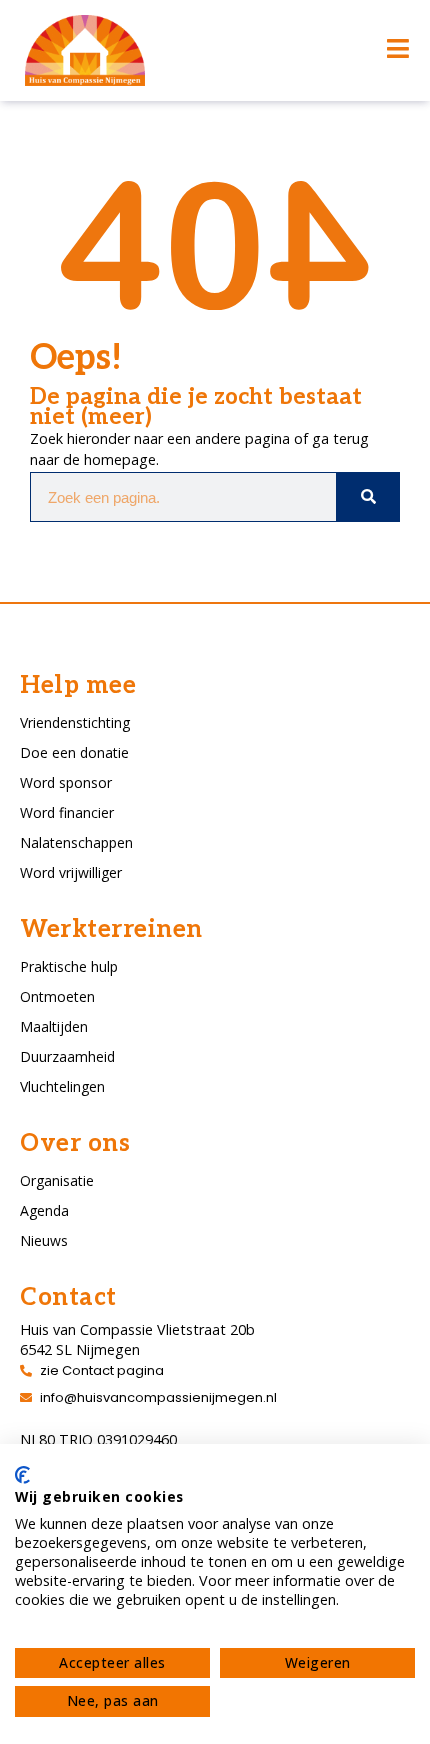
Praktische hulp (69, 966)
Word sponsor (66, 782)
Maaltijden (54, 1026)
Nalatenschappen (76, 842)
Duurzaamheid (67, 1056)
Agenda (44, 1210)
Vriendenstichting (75, 722)
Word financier (67, 812)
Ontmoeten (57, 996)
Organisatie (57, 1180)
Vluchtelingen (62, 1086)
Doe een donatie (74, 752)
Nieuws (44, 1240)
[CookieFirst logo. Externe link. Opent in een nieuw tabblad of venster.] (22, 1475)
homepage (120, 459)
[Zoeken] (367, 497)
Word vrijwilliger (71, 872)
